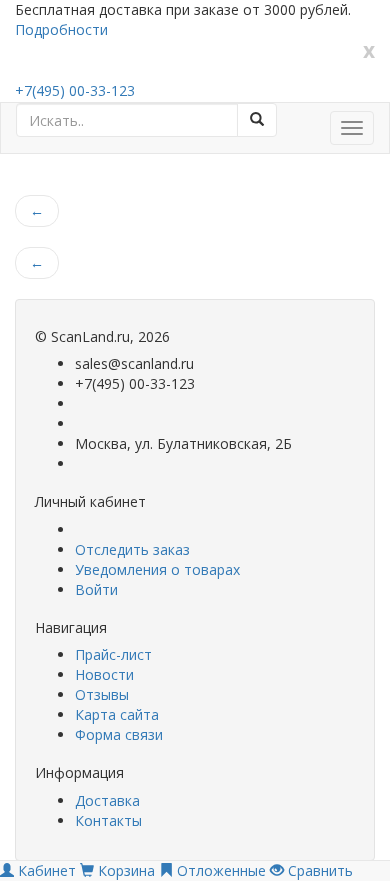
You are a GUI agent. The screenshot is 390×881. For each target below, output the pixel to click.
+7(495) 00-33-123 (75, 90)
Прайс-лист (113, 654)
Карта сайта (117, 714)
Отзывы (102, 694)
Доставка (107, 800)
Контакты (108, 820)
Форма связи (119, 734)
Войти (96, 589)
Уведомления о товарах (157, 569)
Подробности (61, 29)
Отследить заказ (132, 549)
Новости (104, 674)
